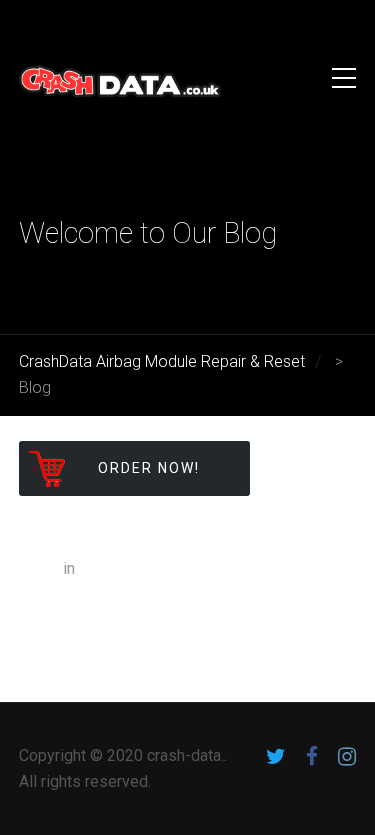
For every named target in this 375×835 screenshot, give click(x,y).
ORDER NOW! (149, 468)
